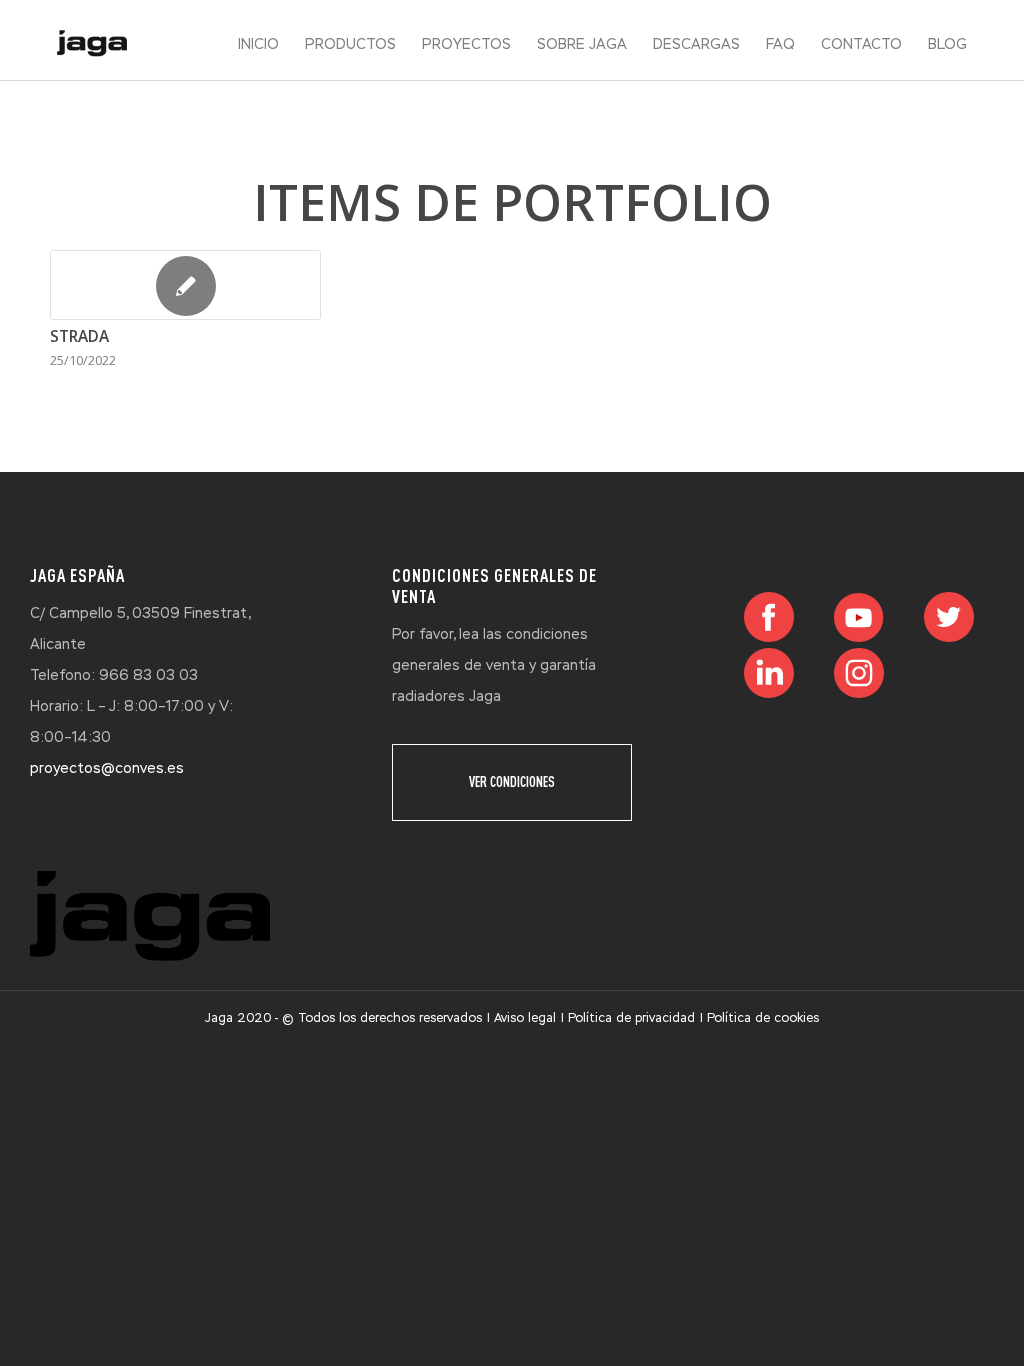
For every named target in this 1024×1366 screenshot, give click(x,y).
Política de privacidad (631, 1018)
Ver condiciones (512, 782)
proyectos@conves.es (107, 768)
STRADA (79, 336)
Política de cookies (763, 1018)
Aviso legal (525, 1018)
